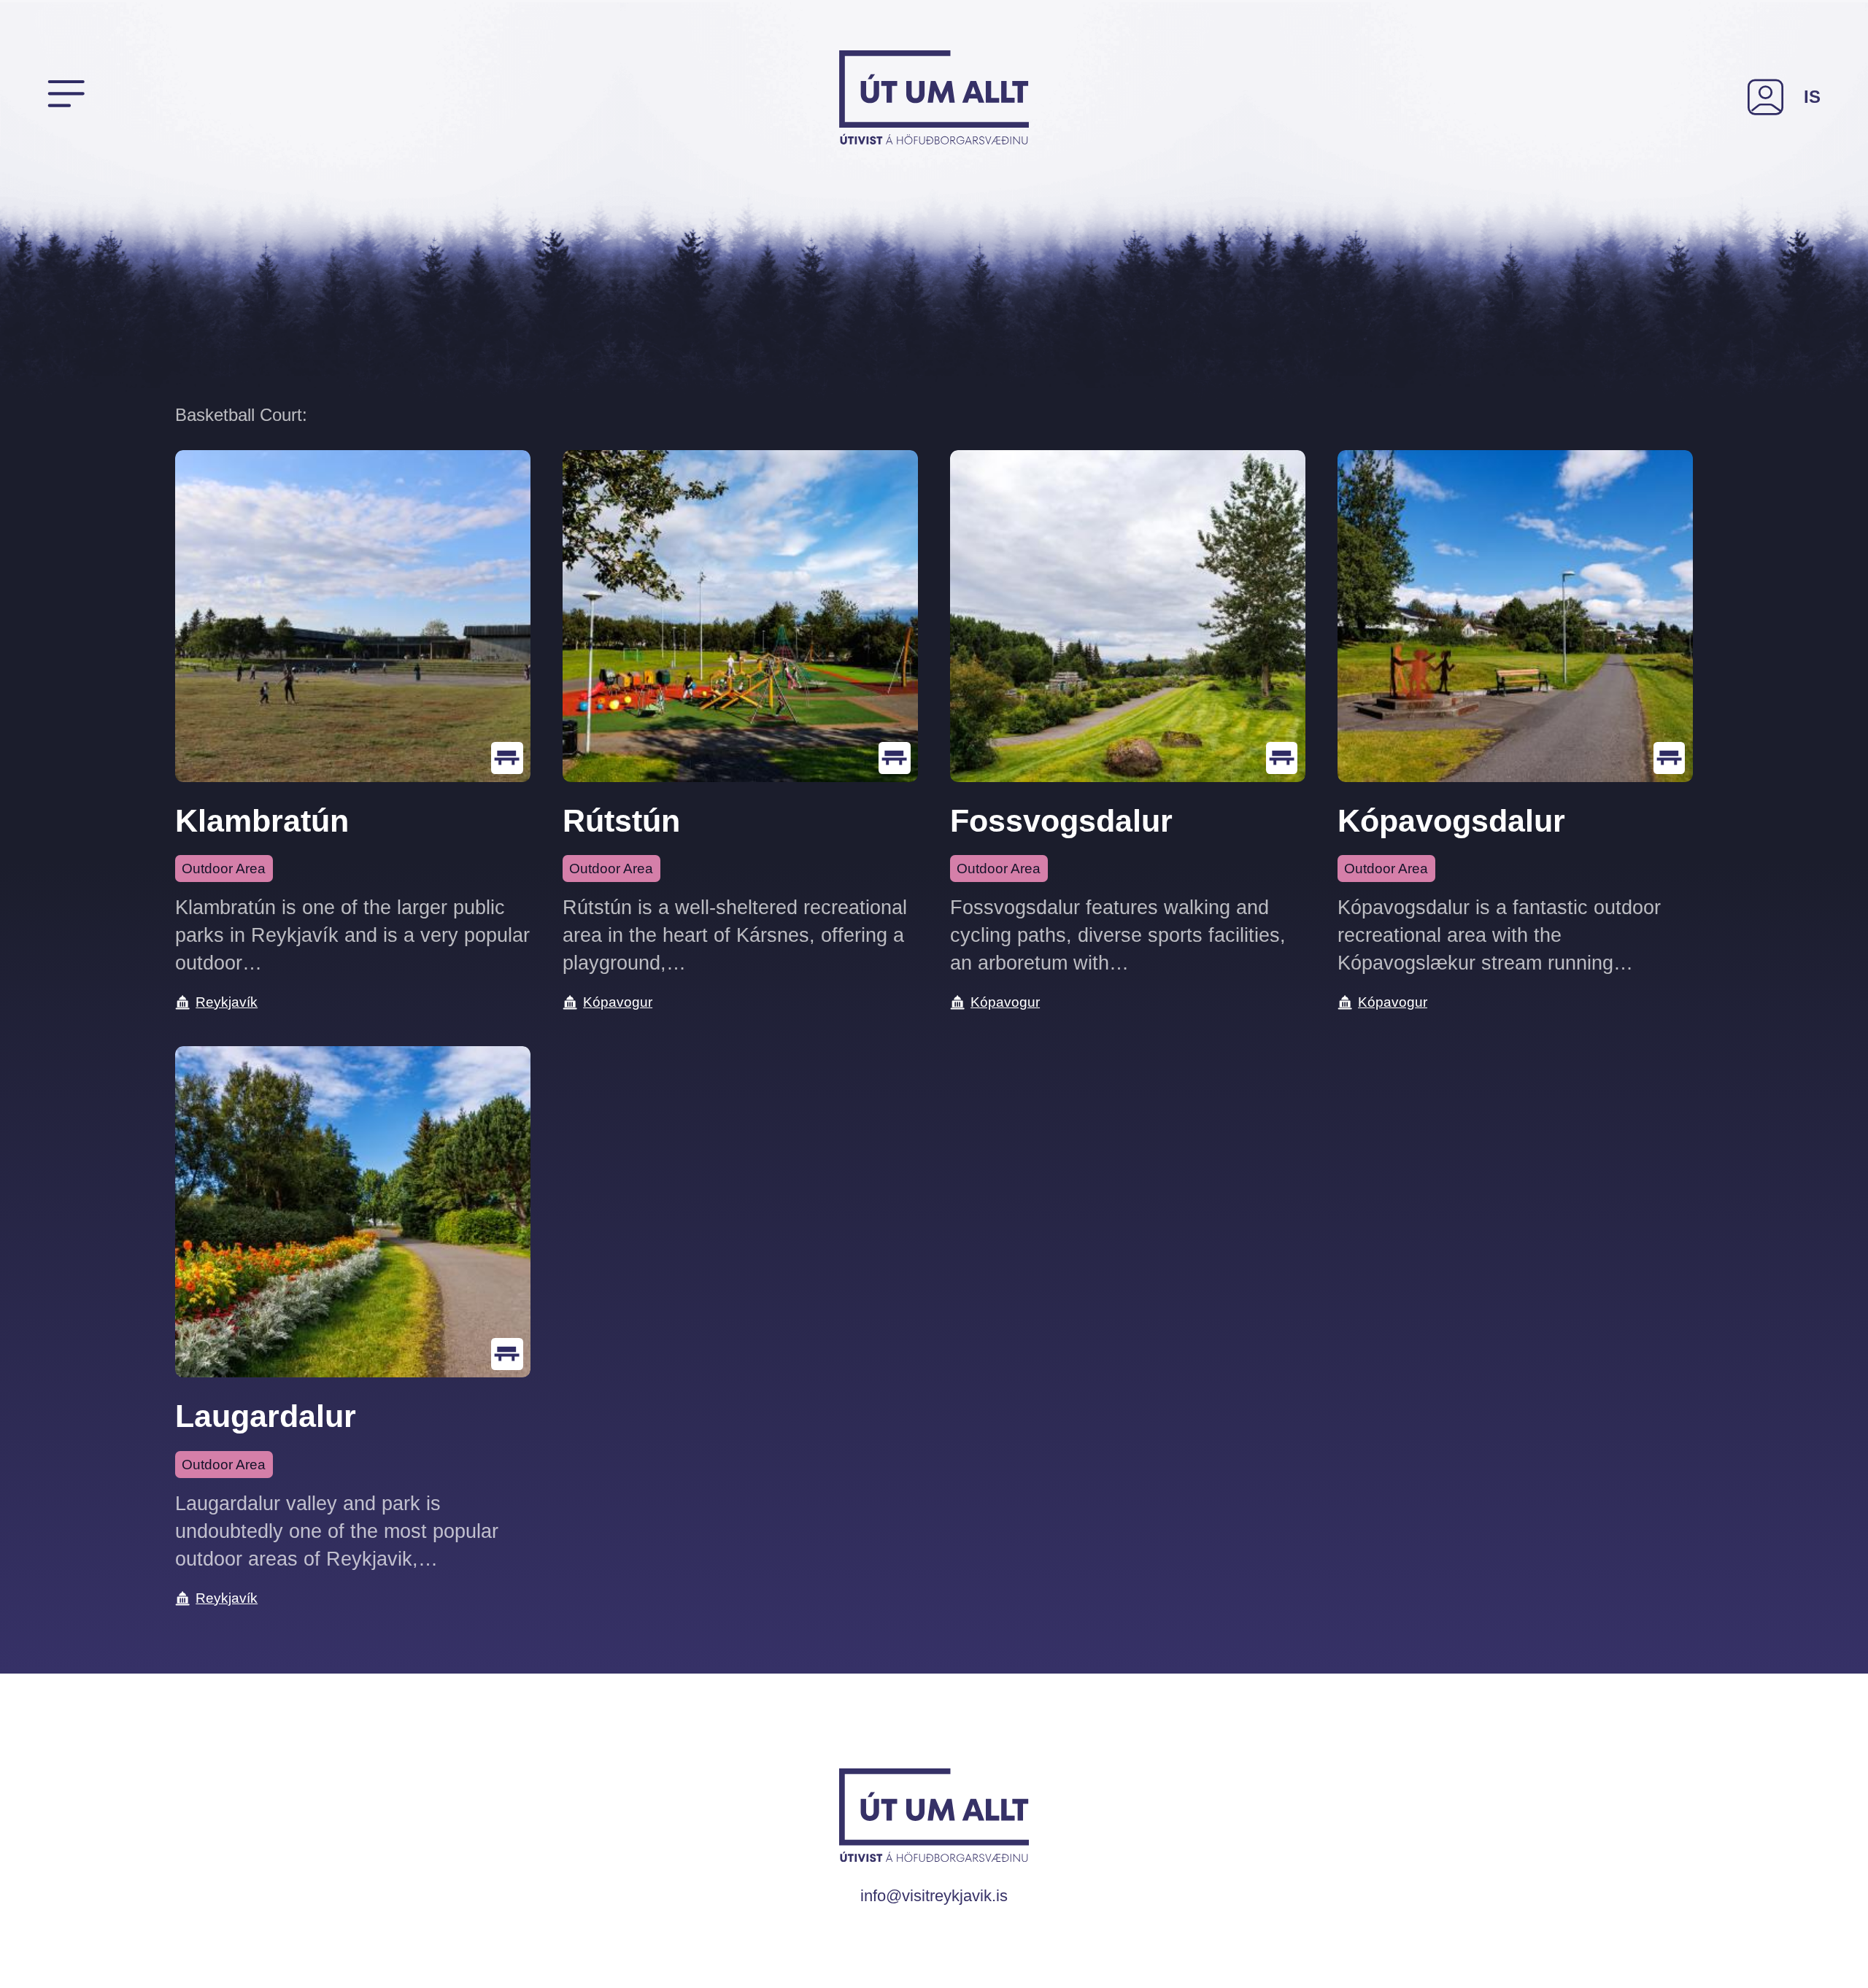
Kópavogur (618, 1002)
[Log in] (1766, 97)
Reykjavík (227, 1002)
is (1812, 97)
